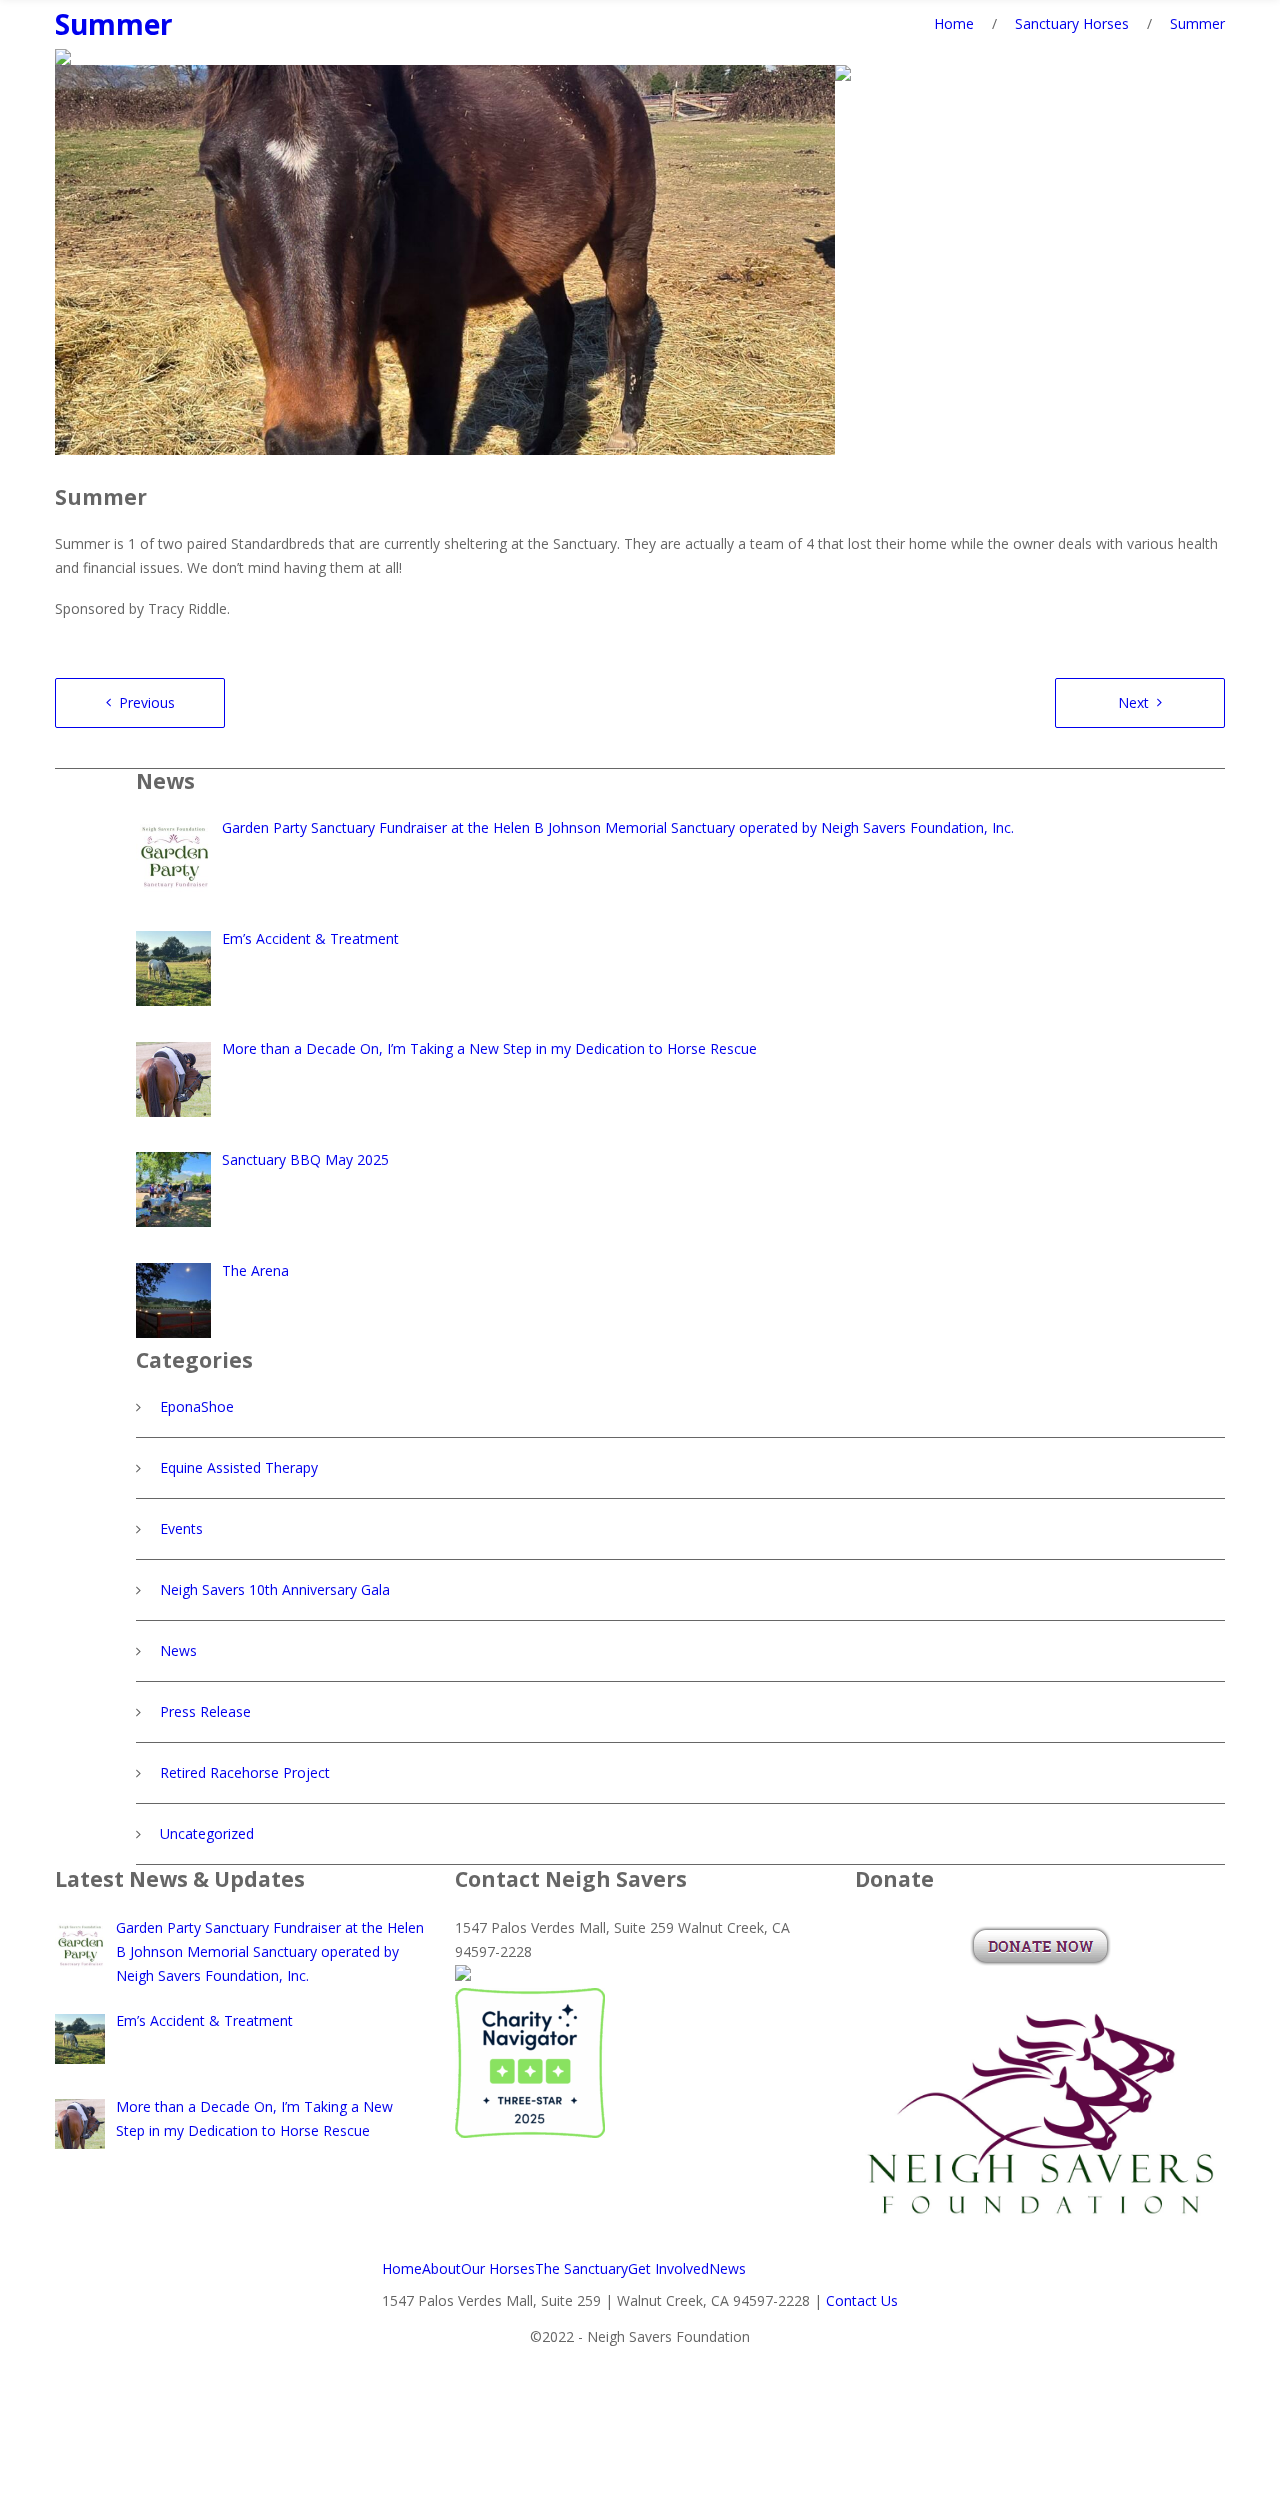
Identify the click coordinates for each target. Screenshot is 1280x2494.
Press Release (205, 1711)
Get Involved (668, 2268)
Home (954, 23)
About (441, 2268)
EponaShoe (197, 1406)
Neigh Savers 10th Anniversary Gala (275, 1589)
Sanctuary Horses (1072, 23)
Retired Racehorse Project (245, 1772)
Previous (147, 702)
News (178, 1650)
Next (1133, 702)
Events (181, 1528)
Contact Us (862, 2300)
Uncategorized (207, 1833)
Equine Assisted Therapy (239, 1467)
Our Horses (498, 2268)
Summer (114, 24)
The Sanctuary (581, 2268)
